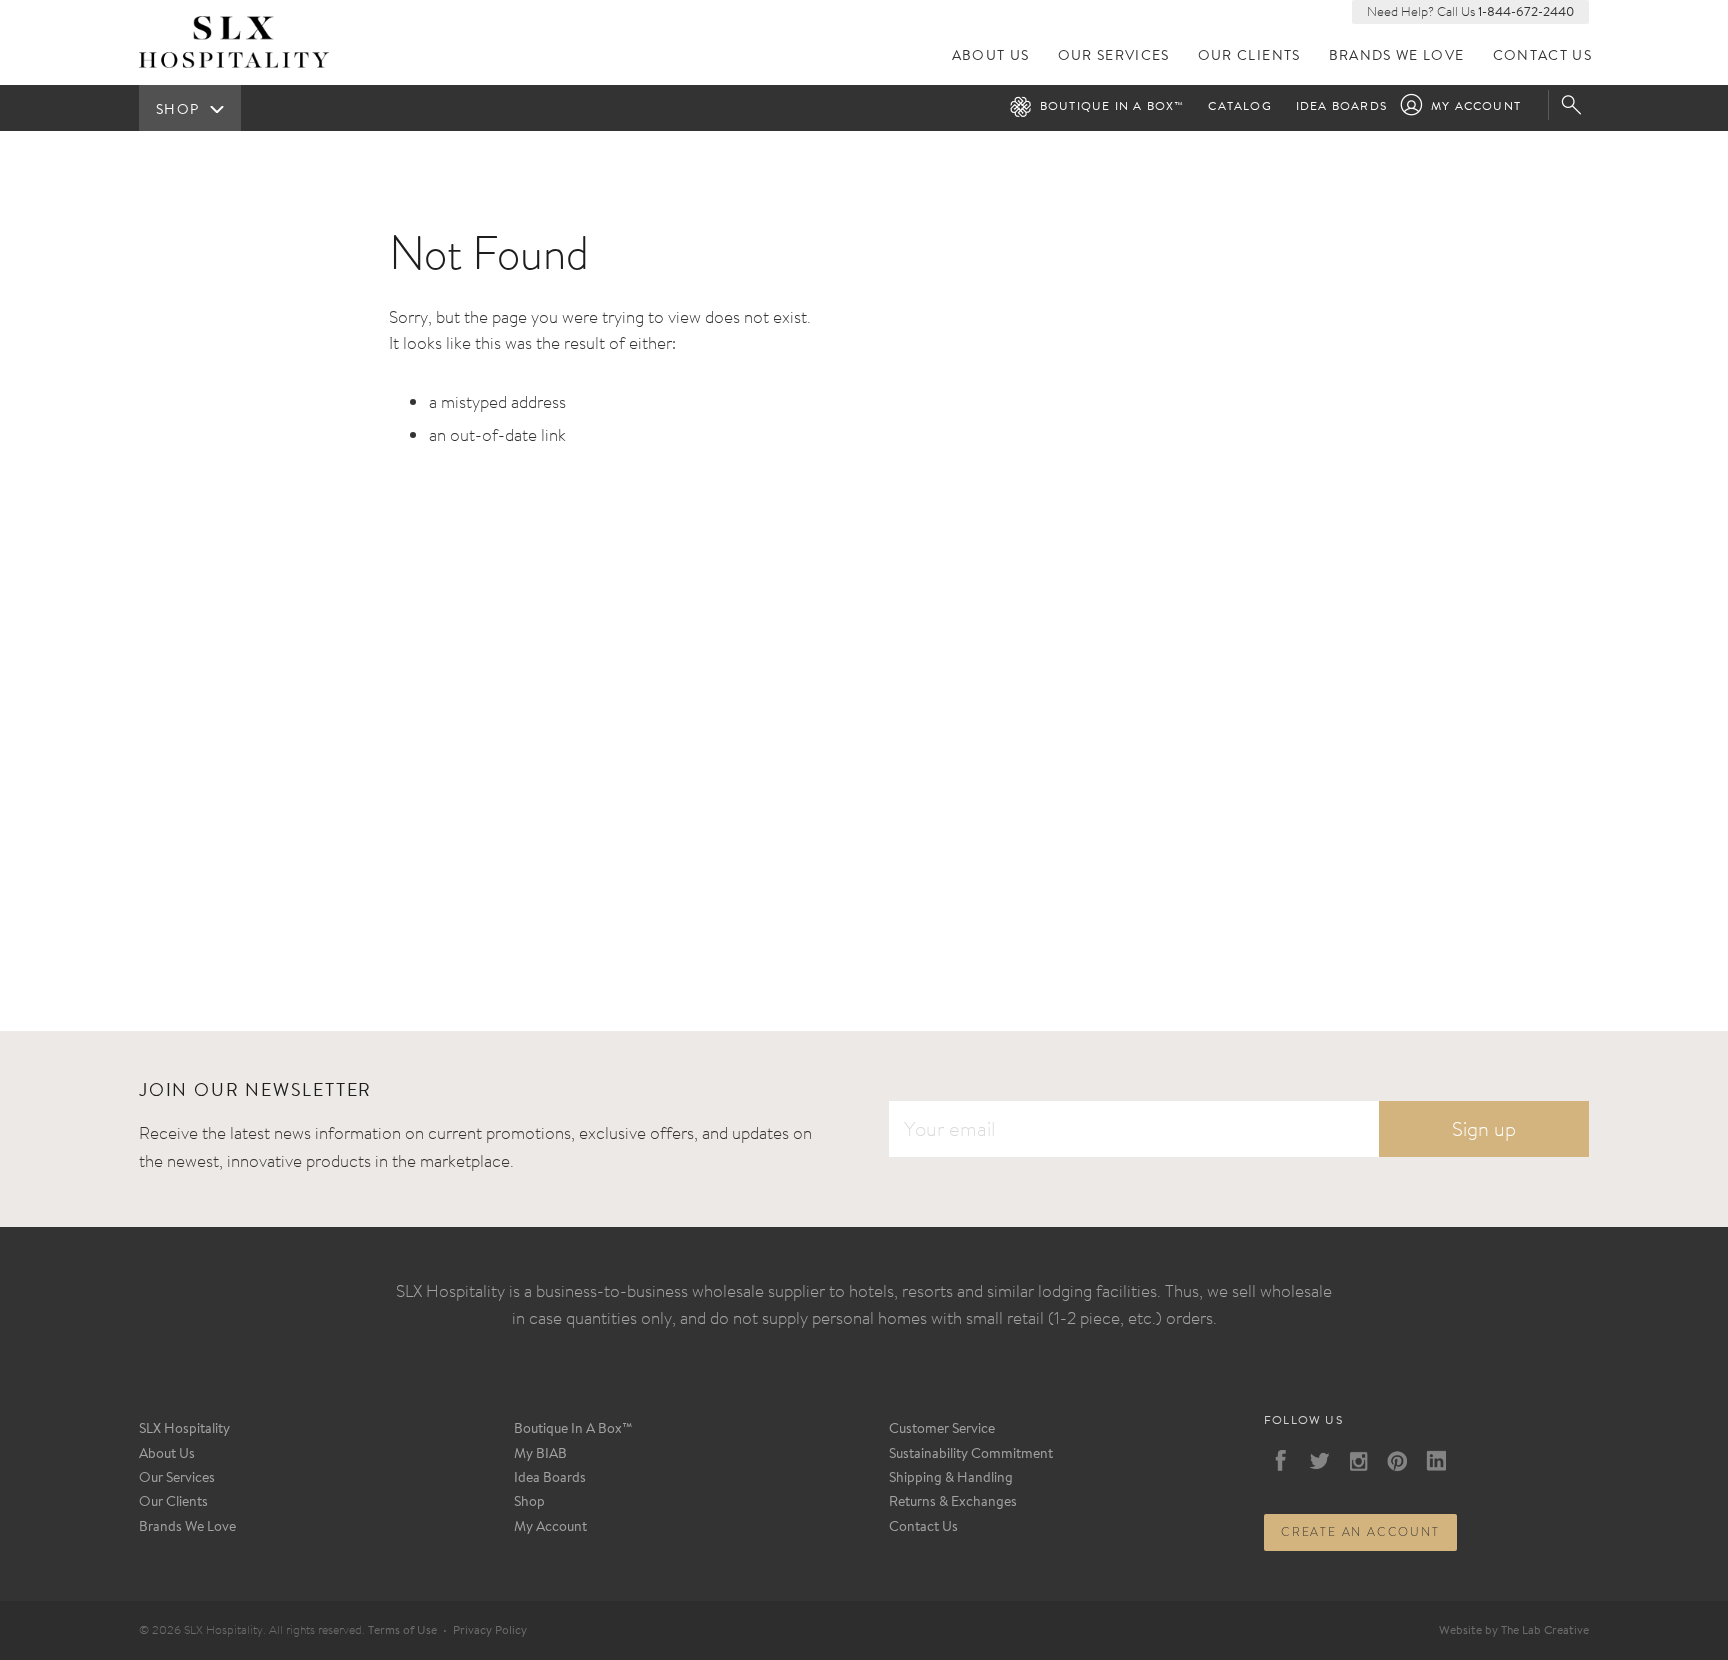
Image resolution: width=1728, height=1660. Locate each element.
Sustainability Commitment (971, 1455)
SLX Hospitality (184, 1430)
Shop (529, 1503)
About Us (991, 56)
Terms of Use (402, 1631)
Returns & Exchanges (953, 1503)
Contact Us (1543, 56)
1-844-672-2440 (1526, 12)
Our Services (1114, 56)
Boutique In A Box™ (573, 1430)
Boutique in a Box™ (1112, 107)
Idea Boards (1341, 107)
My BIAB (540, 1455)
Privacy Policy (490, 1631)
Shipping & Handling (951, 1479)
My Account (1476, 107)
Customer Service (942, 1430)
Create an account (1360, 1532)
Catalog (1239, 107)
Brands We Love (1397, 56)
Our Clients (1249, 56)
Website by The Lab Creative (1514, 1631)
